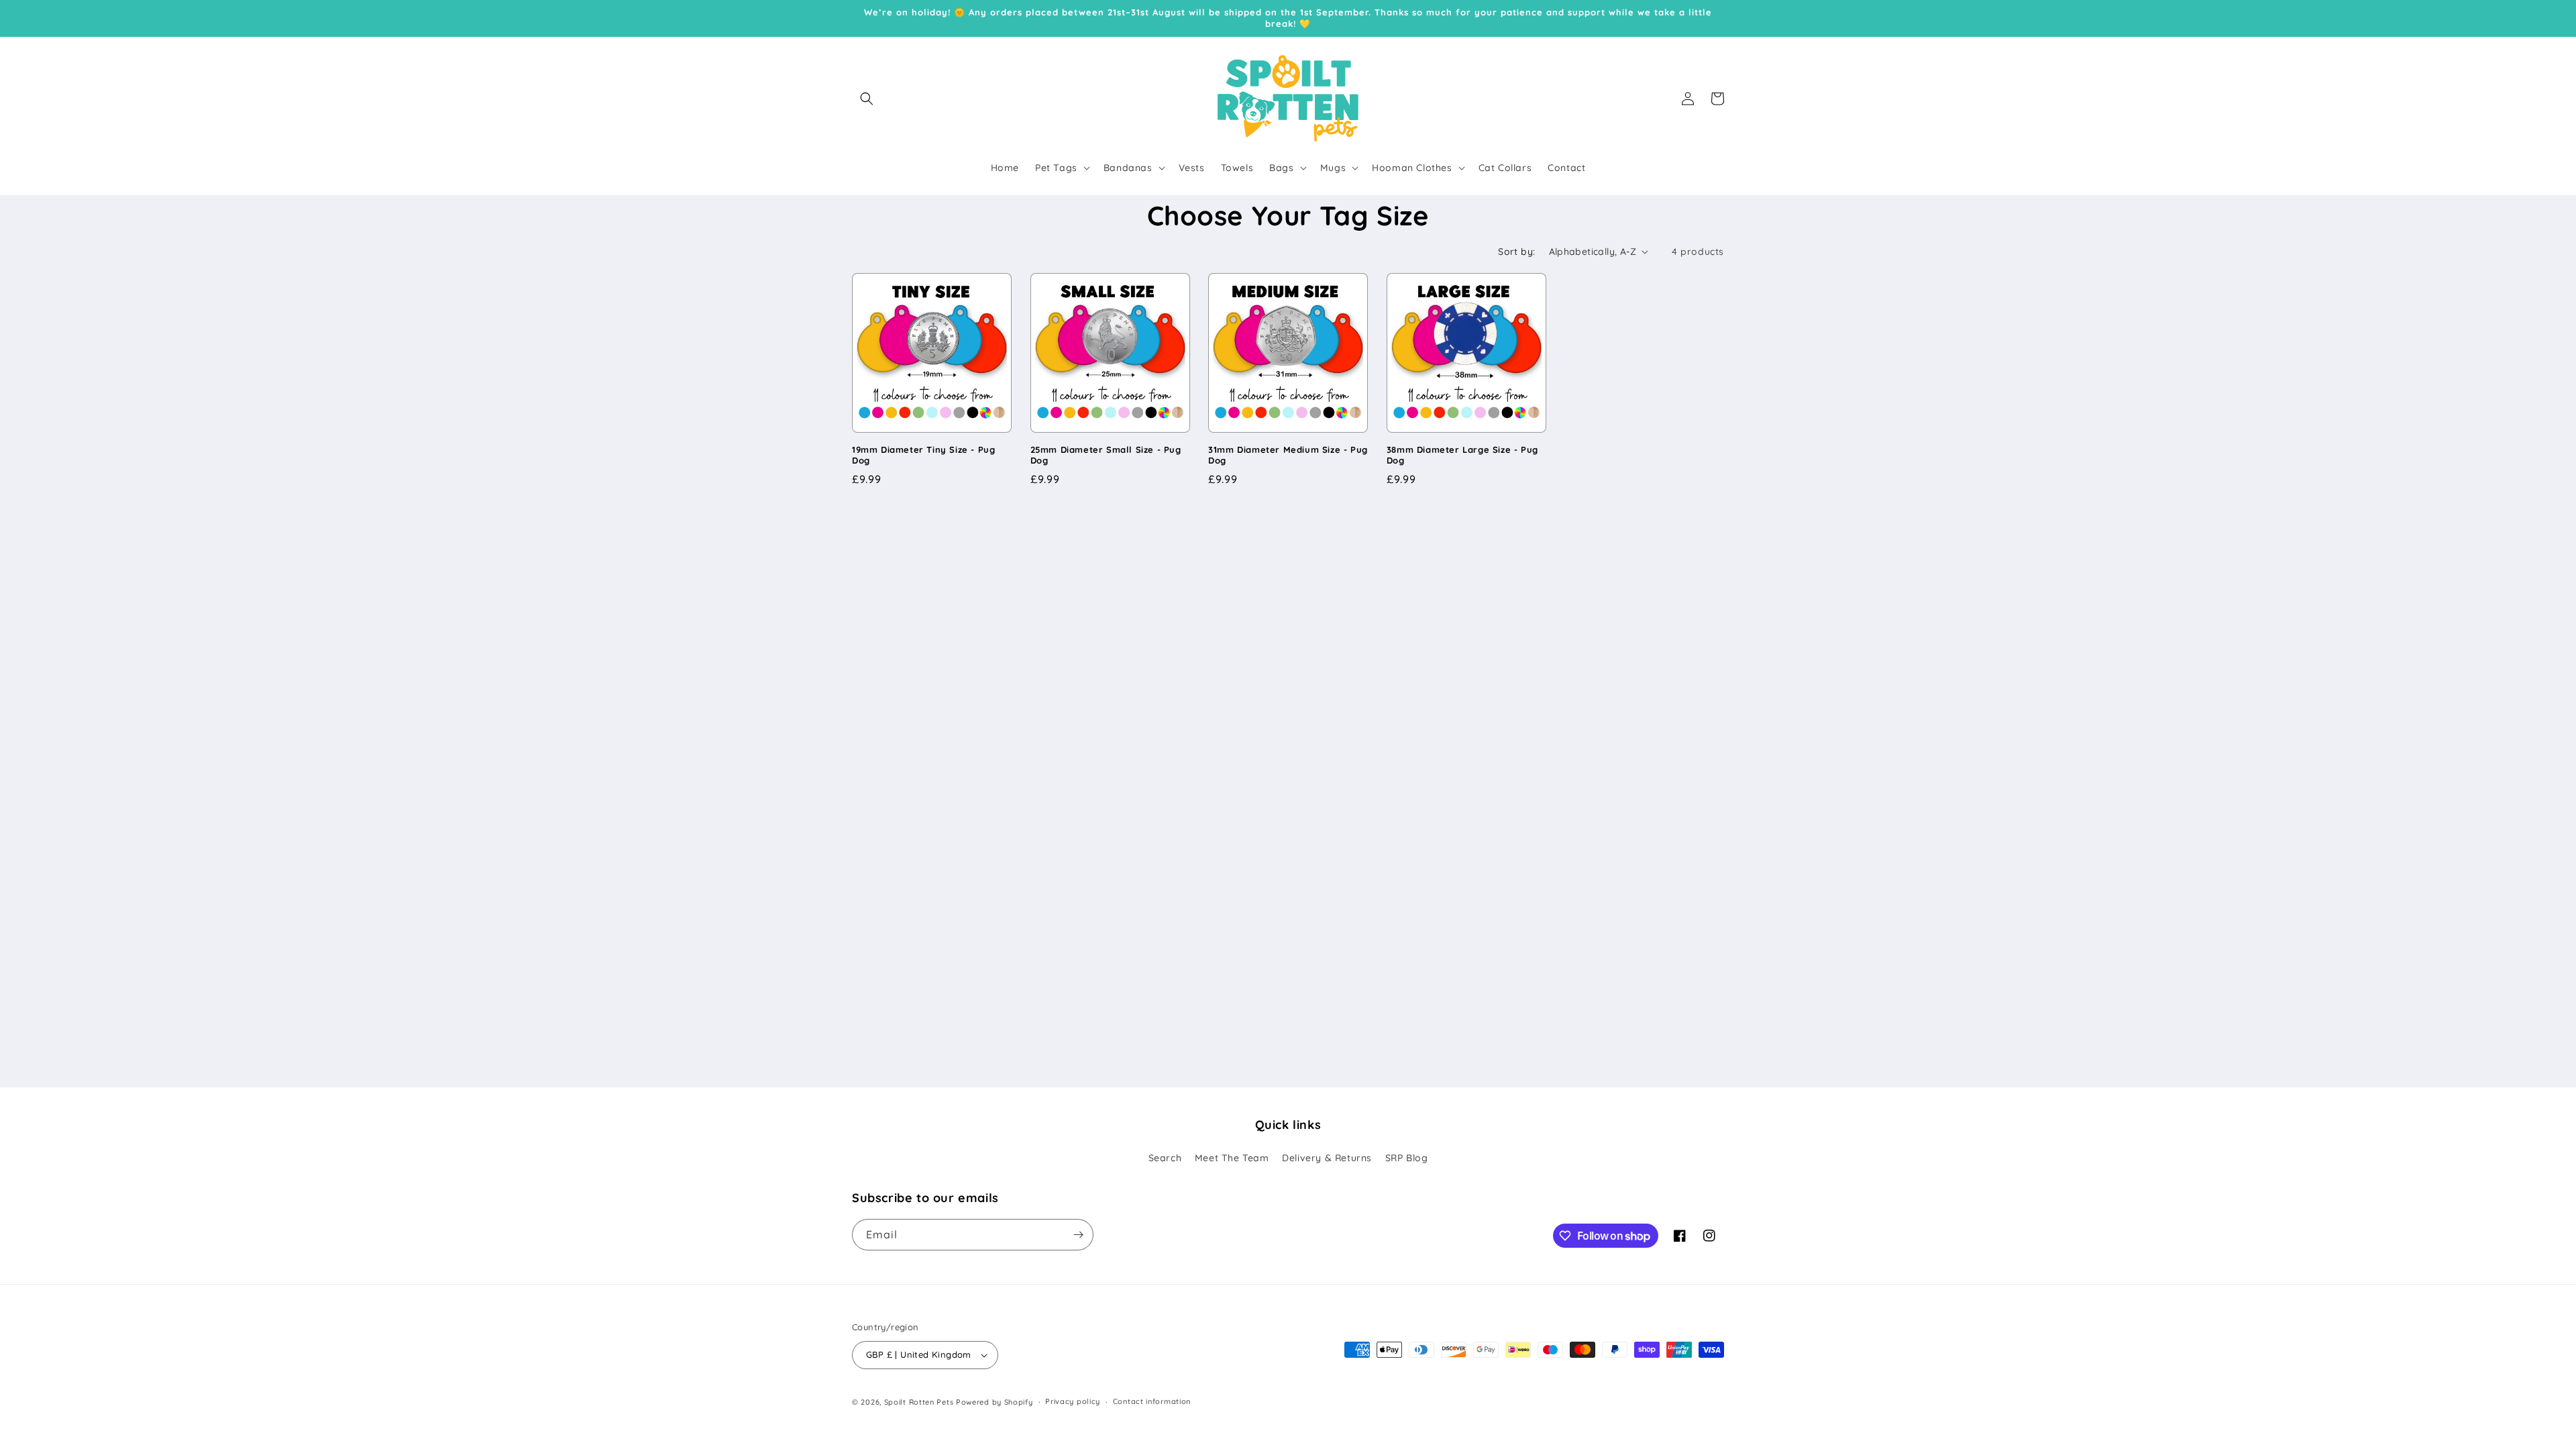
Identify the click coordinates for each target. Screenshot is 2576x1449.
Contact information (1152, 1401)
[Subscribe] (1078, 1235)
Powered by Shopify (995, 1402)
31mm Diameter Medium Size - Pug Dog (1288, 455)
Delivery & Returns (1327, 1158)
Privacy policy (1073, 1401)
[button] (867, 99)
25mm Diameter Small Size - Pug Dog (1106, 455)
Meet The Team (1232, 1158)
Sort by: (1516, 252)
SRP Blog (1407, 1158)
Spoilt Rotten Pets (919, 1402)
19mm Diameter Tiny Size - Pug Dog (923, 455)
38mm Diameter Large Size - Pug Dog (1462, 455)
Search (1165, 1158)
